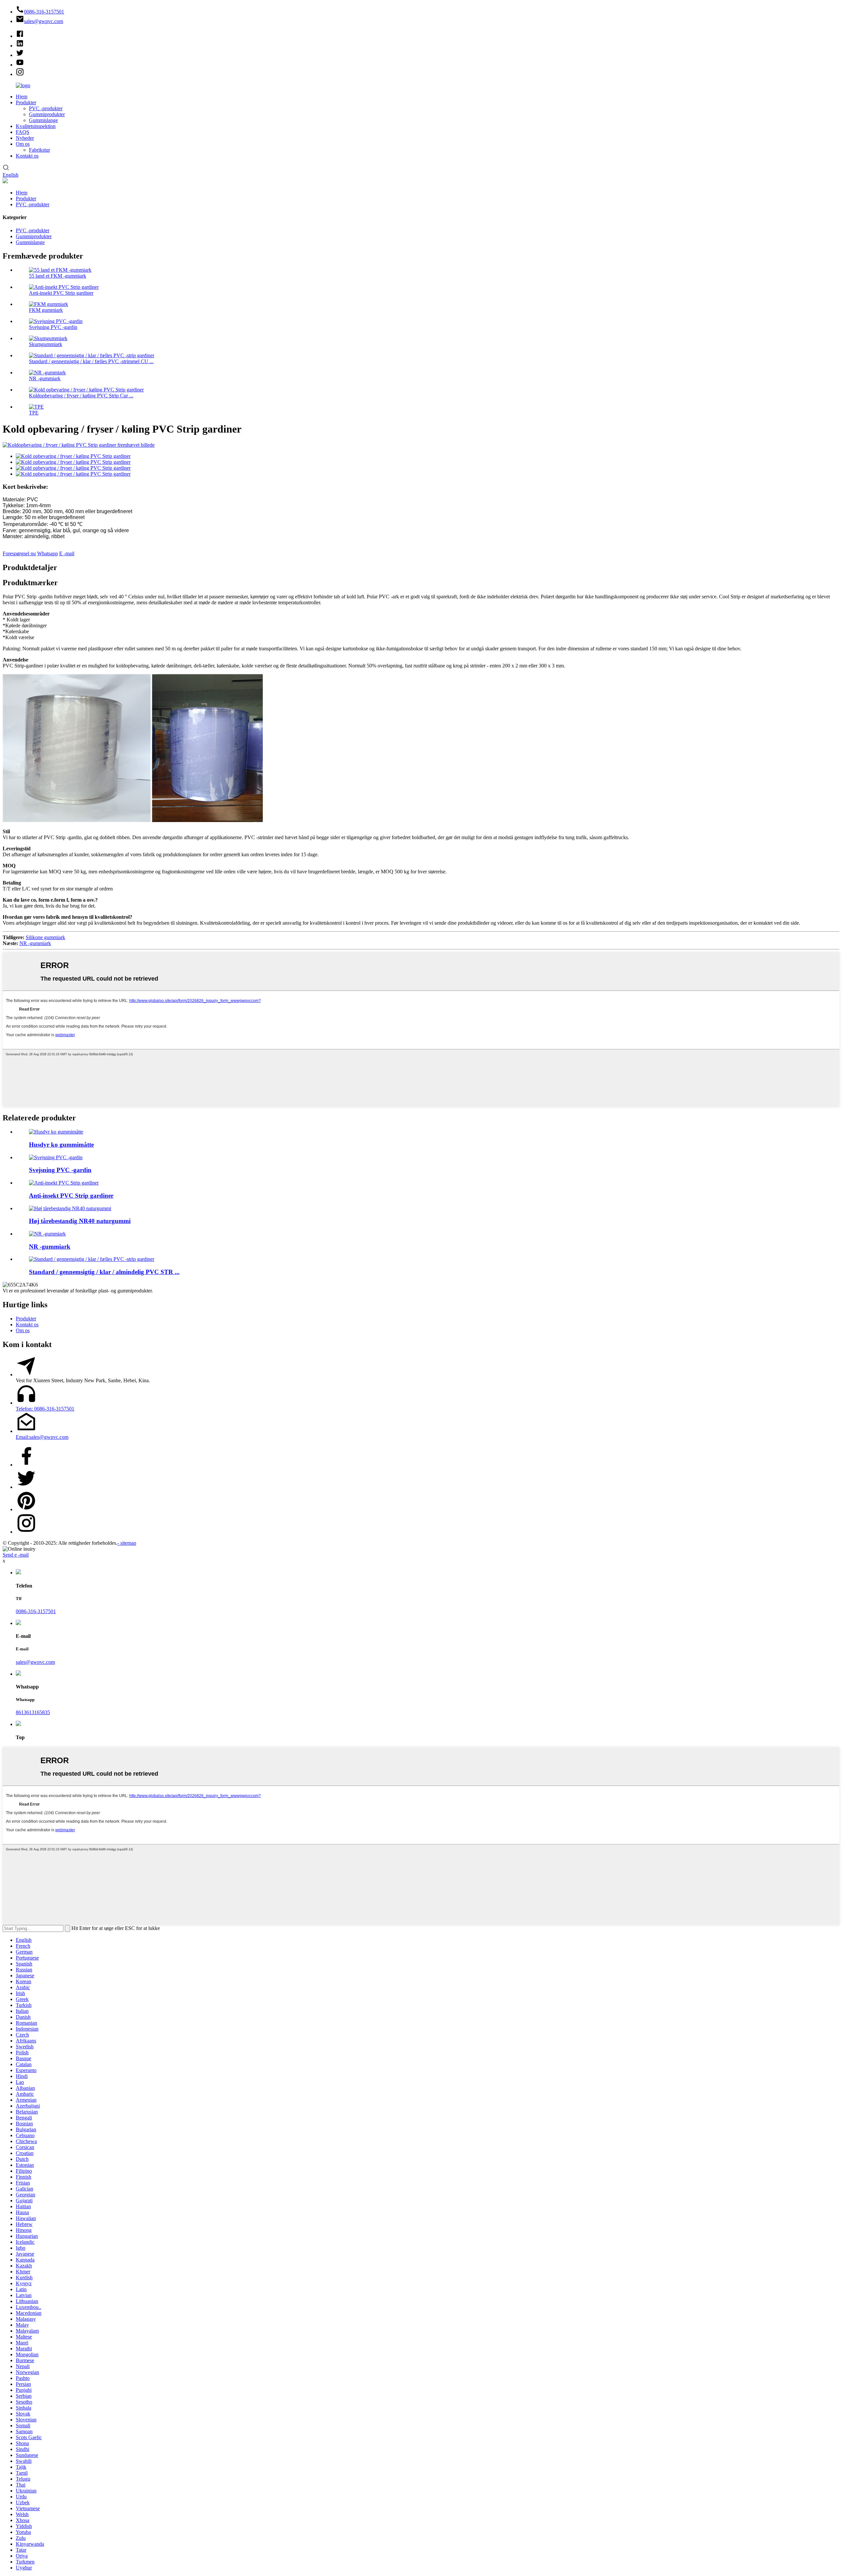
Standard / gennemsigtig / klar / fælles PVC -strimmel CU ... (91, 361)
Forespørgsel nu (19, 553)
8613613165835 (33, 1712)
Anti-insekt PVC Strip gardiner (61, 293)
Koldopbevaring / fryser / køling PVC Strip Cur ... (81, 396)
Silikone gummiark (45, 937)
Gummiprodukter (47, 114)
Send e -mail (16, 1555)
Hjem (22, 97)
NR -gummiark (45, 378)
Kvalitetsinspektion (36, 126)
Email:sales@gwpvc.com (42, 1437)
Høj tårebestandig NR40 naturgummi (80, 1221)
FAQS (23, 132)
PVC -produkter (46, 108)
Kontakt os (27, 156)
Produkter (26, 102)
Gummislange (43, 120)
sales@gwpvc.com (35, 1662)
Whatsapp (48, 553)
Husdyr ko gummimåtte (61, 1145)
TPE (34, 413)
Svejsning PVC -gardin (53, 327)
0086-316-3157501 (36, 1611)
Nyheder (25, 138)
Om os (23, 144)
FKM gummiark (46, 310)
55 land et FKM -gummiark (58, 276)
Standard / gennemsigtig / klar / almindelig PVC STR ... (104, 1272)
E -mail (67, 553)
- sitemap (127, 1543)
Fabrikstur (39, 150)
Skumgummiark (46, 344)
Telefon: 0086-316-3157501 (45, 1409)
